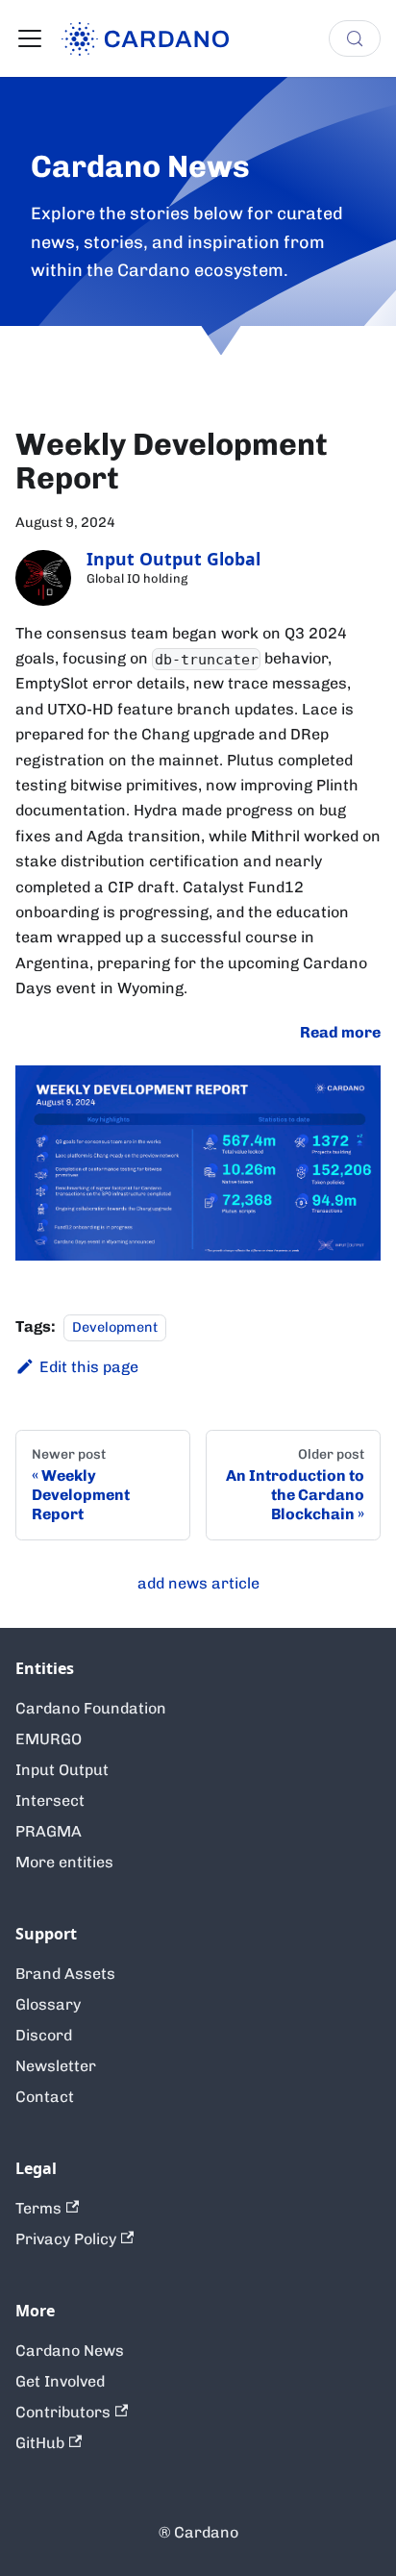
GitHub (40, 2443)
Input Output (62, 1770)
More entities (64, 1862)
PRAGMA (49, 1831)
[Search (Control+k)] (355, 38)
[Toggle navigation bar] (30, 38)
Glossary (48, 2004)
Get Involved (60, 2381)
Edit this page (89, 1367)
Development (115, 1327)
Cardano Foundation (91, 1708)
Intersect (50, 1801)
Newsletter (56, 2066)
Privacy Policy (66, 2239)
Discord (44, 2035)
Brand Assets (65, 1974)
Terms (38, 2208)
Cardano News (70, 2351)
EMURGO (49, 1739)
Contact (45, 2097)
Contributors (63, 2412)
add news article (198, 1583)
